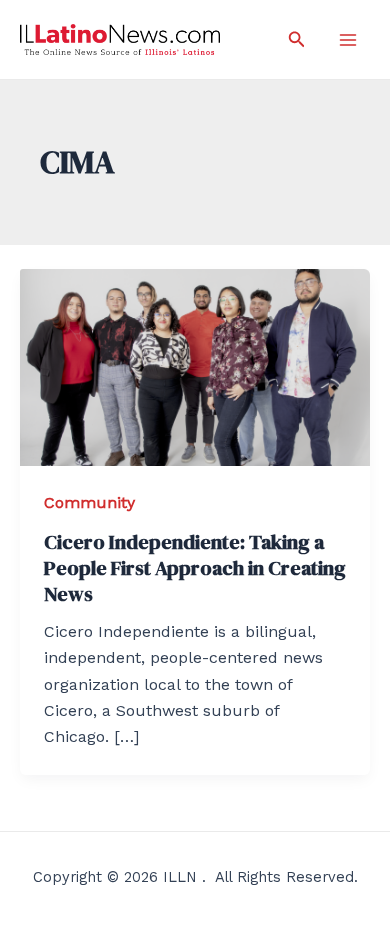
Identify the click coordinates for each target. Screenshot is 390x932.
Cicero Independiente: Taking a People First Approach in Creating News (195, 568)
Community (89, 502)
